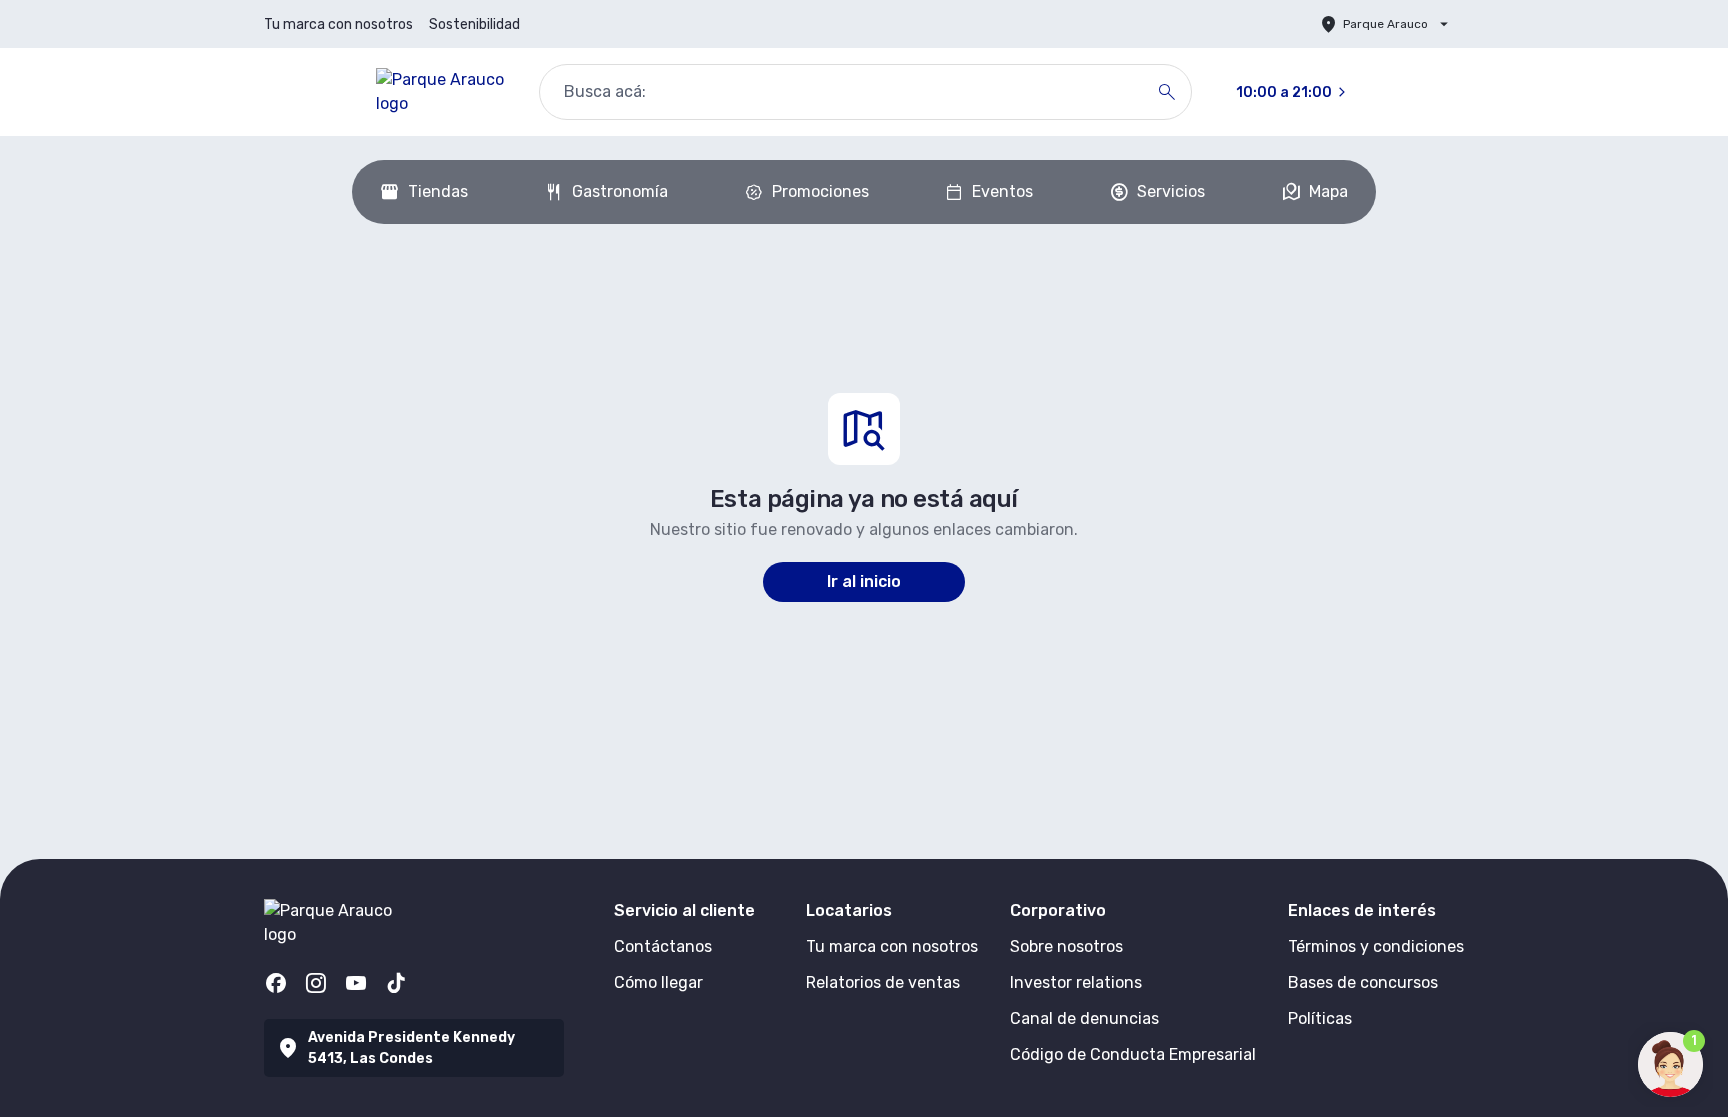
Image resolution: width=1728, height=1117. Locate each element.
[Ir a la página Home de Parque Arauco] (441, 92)
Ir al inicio (864, 581)
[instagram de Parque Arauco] (316, 983)
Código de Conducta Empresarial (1133, 1054)
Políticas (1320, 1018)
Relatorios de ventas (883, 982)
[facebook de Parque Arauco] (276, 983)
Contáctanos (663, 946)
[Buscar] (1167, 92)
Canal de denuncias (1084, 1018)
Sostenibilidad (474, 24)
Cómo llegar (658, 982)
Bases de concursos (1363, 982)
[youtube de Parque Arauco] (356, 983)
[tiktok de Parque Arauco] (396, 983)
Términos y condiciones (1376, 946)
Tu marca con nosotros (338, 24)
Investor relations (1076, 982)
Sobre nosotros (1066, 946)
